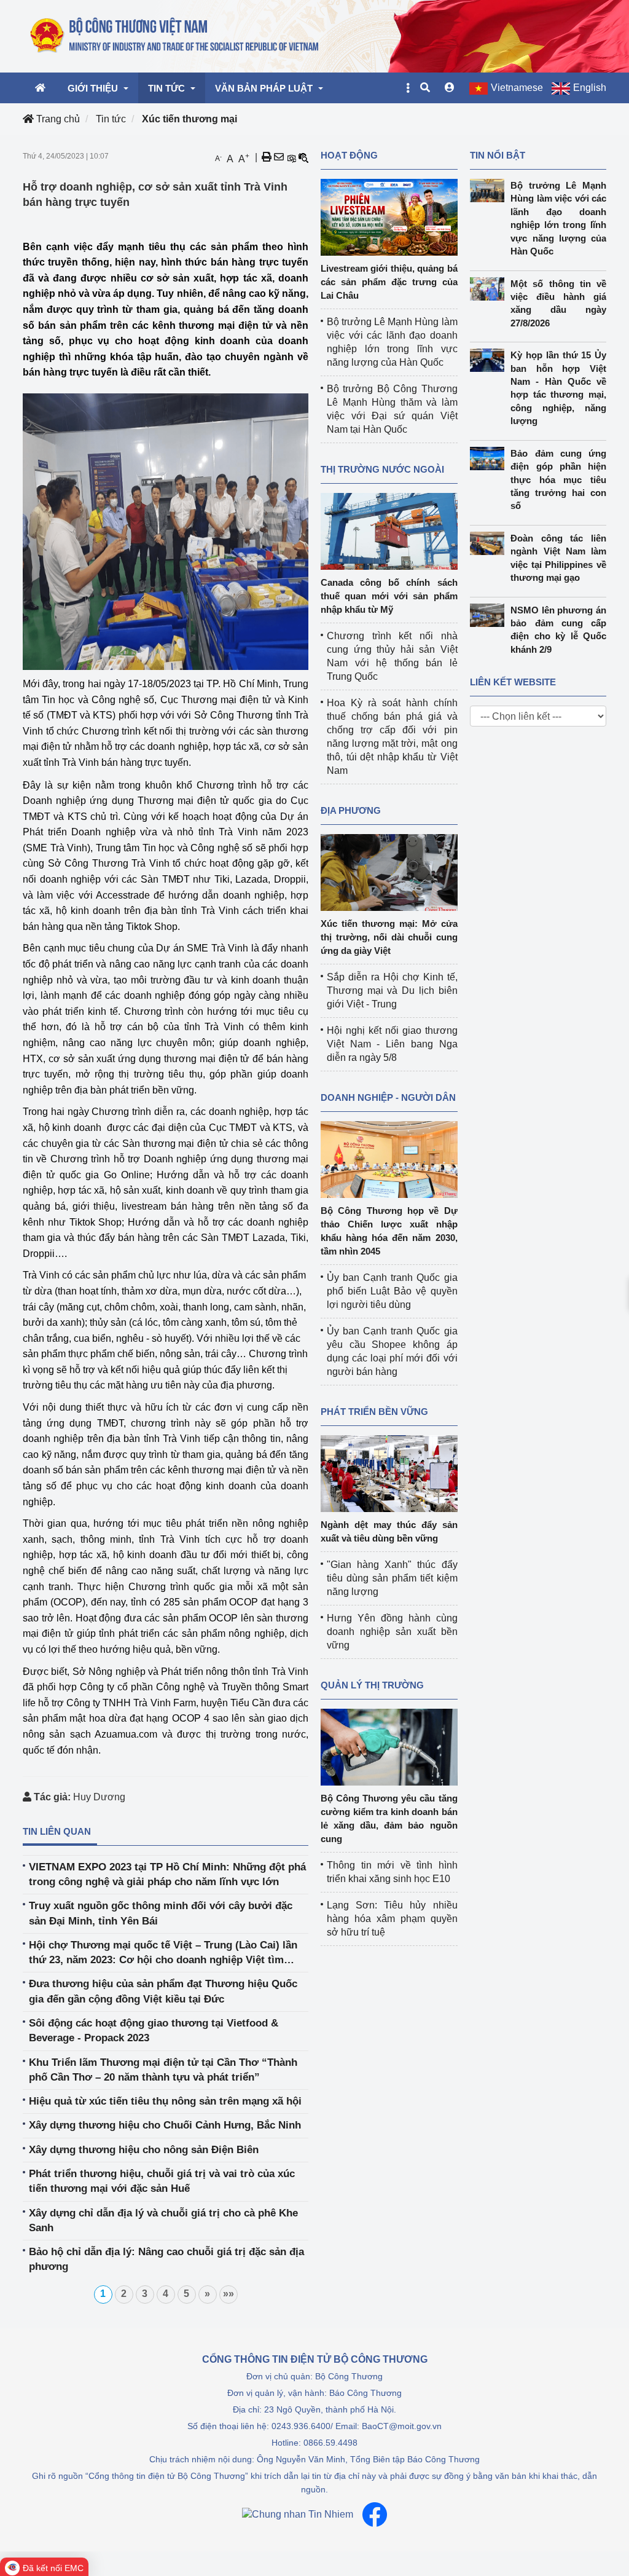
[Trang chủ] (175, 36)
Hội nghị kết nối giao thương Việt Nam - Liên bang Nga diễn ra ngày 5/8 (392, 1044)
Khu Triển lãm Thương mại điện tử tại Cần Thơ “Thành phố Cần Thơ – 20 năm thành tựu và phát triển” (163, 2070)
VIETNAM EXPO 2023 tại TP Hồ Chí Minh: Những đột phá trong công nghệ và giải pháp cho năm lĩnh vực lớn (167, 1874)
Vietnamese (517, 88)
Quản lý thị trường (372, 1685)
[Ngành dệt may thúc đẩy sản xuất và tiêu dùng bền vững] (389, 1473)
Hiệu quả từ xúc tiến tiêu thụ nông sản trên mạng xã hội (165, 2101)
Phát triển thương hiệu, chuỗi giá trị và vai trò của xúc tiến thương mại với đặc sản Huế (162, 2181)
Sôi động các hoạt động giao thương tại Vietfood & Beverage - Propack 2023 (154, 2030)
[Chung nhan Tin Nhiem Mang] (298, 2514)
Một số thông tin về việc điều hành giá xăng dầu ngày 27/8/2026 (558, 303)
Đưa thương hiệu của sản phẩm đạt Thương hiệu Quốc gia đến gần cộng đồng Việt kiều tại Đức (163, 1991)
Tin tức (111, 119)
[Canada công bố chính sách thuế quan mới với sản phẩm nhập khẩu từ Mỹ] (389, 531)
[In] (267, 157)
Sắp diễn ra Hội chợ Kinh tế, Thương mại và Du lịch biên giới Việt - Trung (392, 991)
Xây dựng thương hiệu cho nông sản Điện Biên (144, 2150)
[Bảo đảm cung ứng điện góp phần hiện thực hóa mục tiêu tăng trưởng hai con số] (490, 459)
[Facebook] (375, 2515)
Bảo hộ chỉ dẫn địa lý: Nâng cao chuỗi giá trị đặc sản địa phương (166, 2259)
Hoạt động (349, 155)
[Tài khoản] (450, 88)
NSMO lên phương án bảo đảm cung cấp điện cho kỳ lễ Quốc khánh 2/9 (558, 630)
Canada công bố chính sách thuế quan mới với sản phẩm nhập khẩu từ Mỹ (389, 596)
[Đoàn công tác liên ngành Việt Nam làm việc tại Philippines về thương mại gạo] (490, 543)
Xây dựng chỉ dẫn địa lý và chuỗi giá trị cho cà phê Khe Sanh (163, 2220)
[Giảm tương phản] (303, 157)
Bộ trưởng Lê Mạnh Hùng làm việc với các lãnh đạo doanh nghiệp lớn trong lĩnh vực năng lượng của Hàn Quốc (558, 218)
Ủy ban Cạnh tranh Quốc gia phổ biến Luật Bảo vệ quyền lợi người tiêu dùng (392, 1291)
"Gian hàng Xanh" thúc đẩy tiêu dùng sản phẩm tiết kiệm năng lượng (392, 1578)
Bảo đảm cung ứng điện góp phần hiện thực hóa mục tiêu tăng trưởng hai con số (558, 480)
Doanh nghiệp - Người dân (388, 1097)
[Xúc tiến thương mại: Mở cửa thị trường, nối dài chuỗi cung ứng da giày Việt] (389, 872)
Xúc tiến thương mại (189, 119)
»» (229, 2294)
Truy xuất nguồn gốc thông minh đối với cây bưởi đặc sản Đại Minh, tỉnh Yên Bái (161, 1913)
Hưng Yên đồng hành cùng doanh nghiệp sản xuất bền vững (392, 1632)
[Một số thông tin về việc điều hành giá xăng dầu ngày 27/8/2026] (490, 289)
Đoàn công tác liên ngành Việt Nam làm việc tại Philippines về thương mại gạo (558, 558)
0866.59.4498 (330, 2443)
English (590, 88)
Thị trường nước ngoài (382, 469)
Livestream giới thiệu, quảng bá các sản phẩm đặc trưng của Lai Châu (389, 282)
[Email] (279, 157)
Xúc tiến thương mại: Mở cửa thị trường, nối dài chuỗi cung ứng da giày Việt (389, 937)
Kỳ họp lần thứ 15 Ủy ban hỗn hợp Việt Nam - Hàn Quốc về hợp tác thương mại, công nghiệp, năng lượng (558, 388)
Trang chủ (57, 119)
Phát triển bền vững (374, 1412)
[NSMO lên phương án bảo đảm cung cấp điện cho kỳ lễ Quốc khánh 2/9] (490, 615)
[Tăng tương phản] (291, 157)
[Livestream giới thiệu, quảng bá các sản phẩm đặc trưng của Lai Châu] (389, 217)
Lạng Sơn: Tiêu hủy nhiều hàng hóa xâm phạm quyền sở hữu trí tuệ (392, 1919)
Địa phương (351, 810)
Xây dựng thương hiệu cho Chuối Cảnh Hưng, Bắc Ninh (165, 2125)
